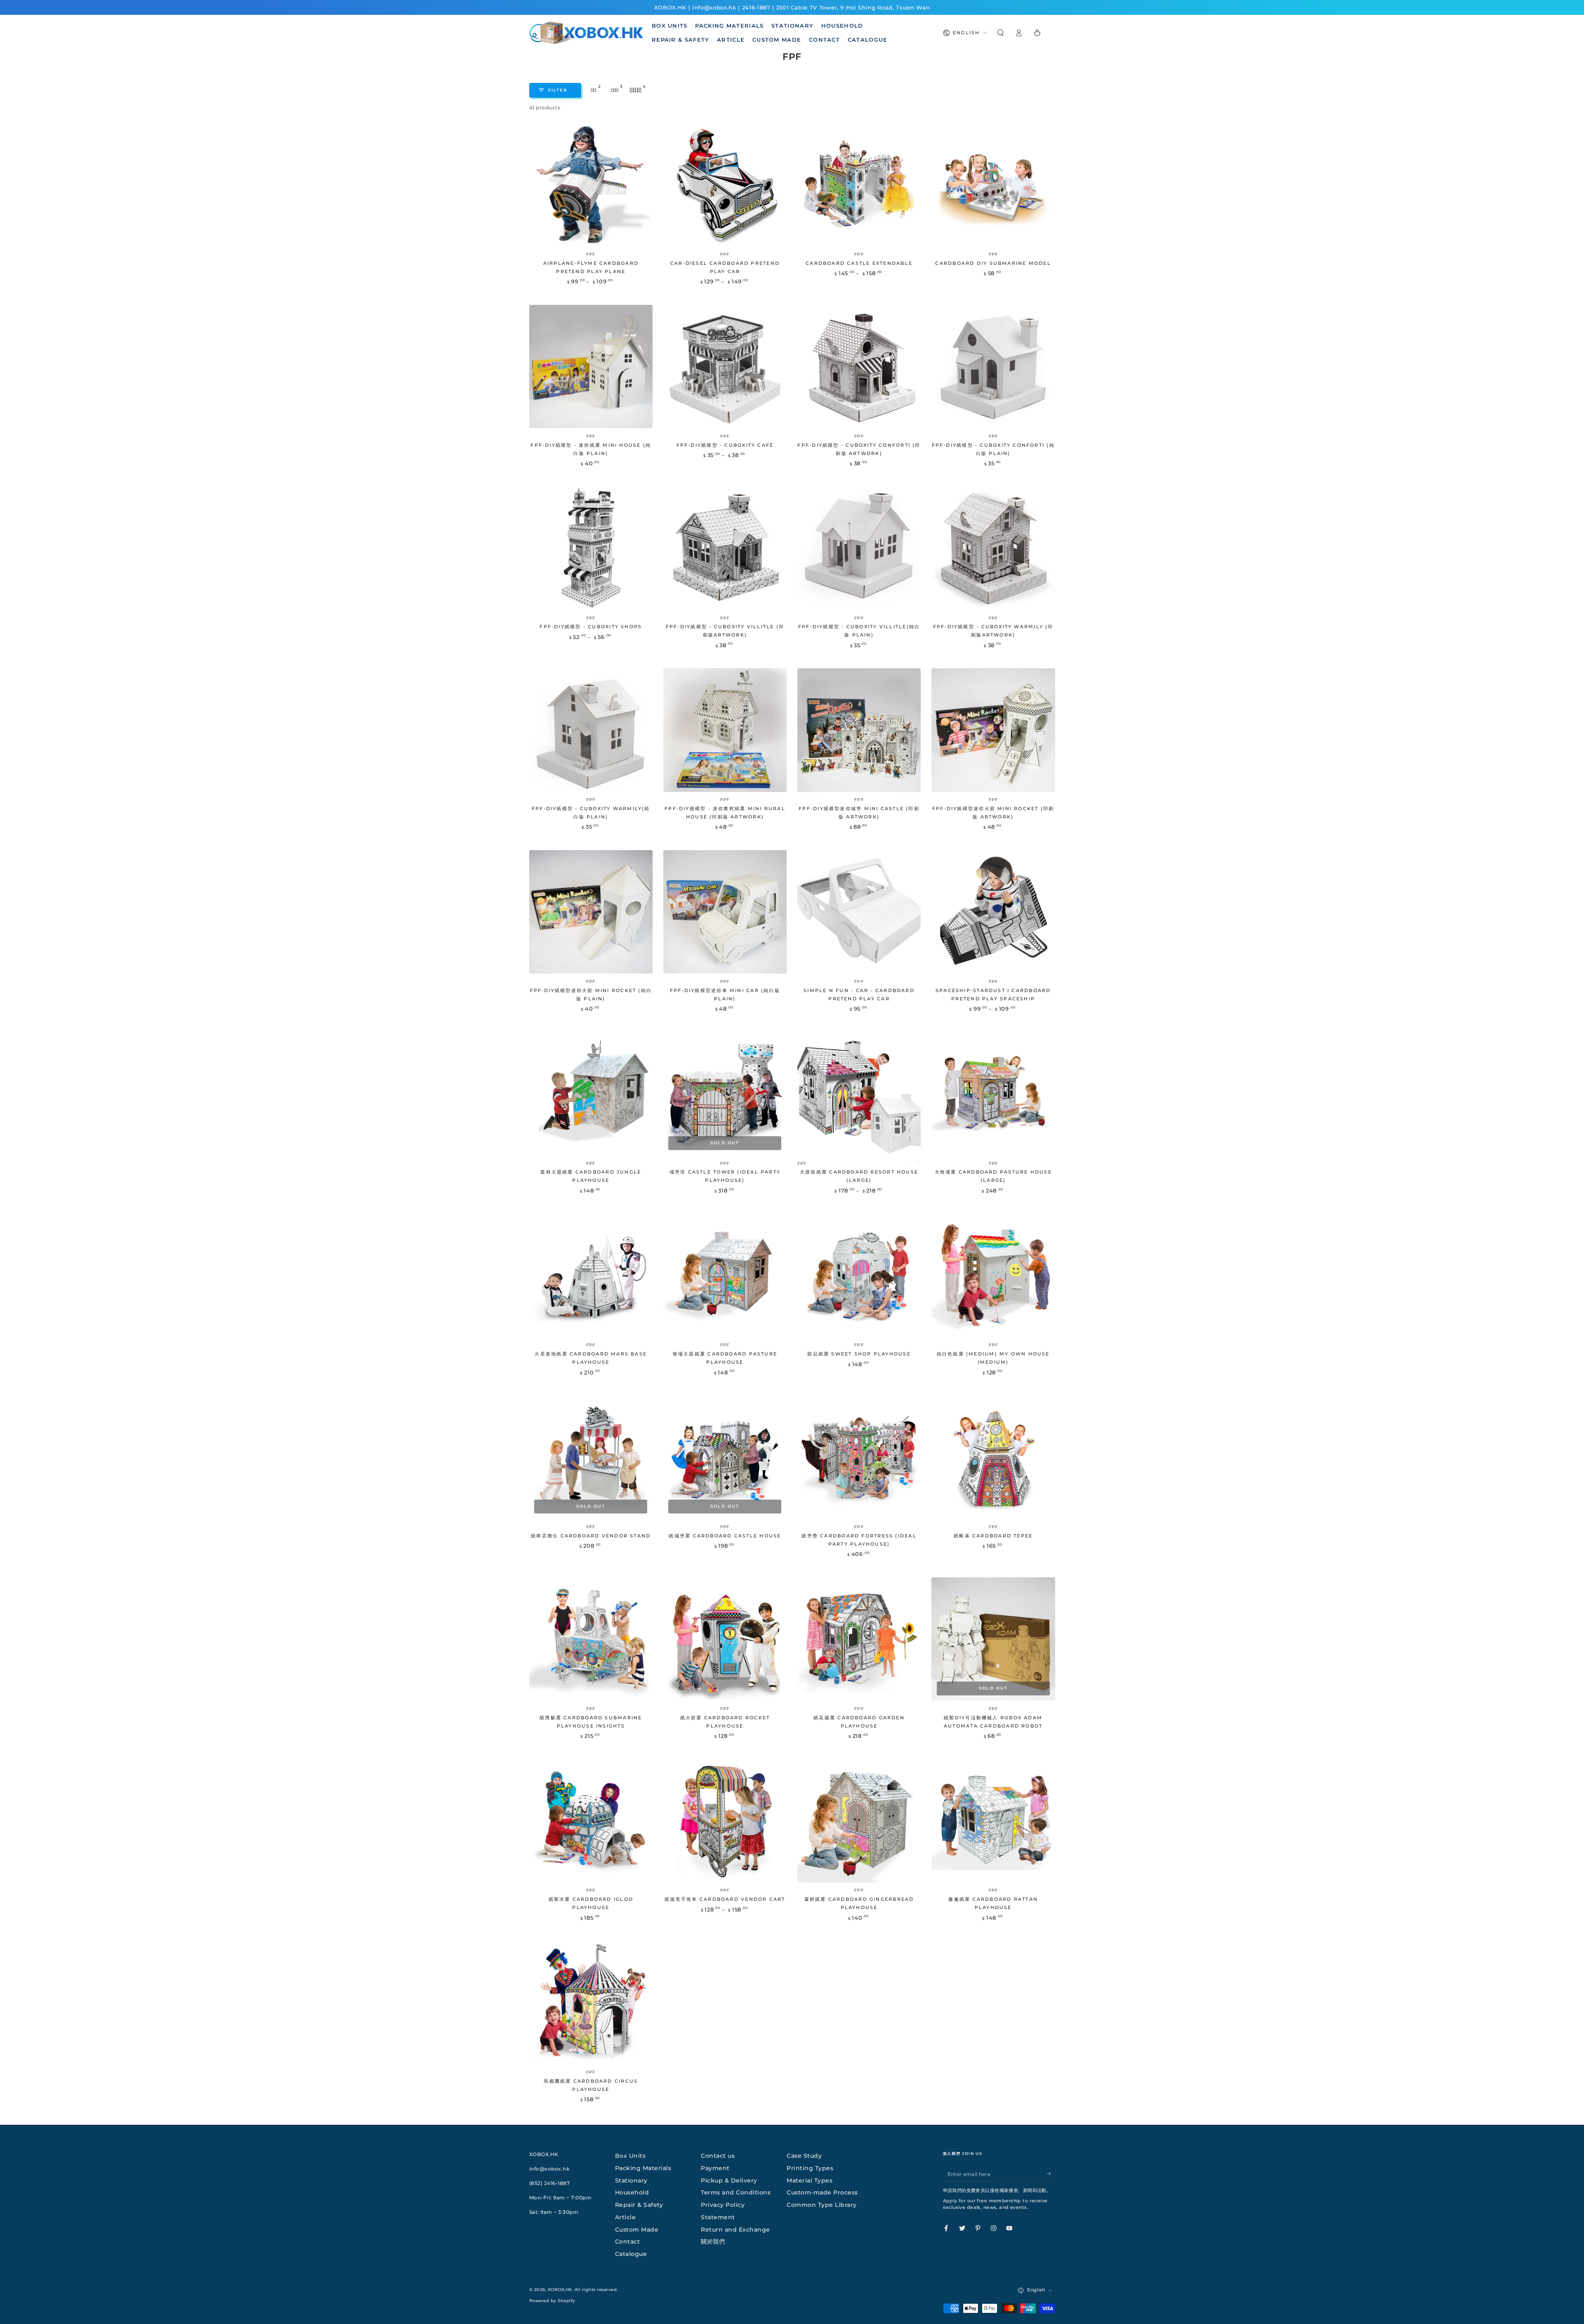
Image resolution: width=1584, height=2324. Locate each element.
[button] (1001, 33)
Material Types (810, 2180)
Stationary (631, 2180)
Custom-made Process (822, 2192)
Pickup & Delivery (729, 2180)
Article (626, 2217)
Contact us (718, 2156)
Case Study (804, 2156)
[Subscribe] (1051, 2174)
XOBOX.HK (560, 2290)
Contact (628, 2242)
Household (632, 2192)
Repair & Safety (639, 2205)
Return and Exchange (735, 2230)
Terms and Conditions (736, 2192)
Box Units (631, 2156)
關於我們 (713, 2242)
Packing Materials (643, 2168)
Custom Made (637, 2230)
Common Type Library (822, 2205)
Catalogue (631, 2254)
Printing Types (810, 2168)
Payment (715, 2168)
